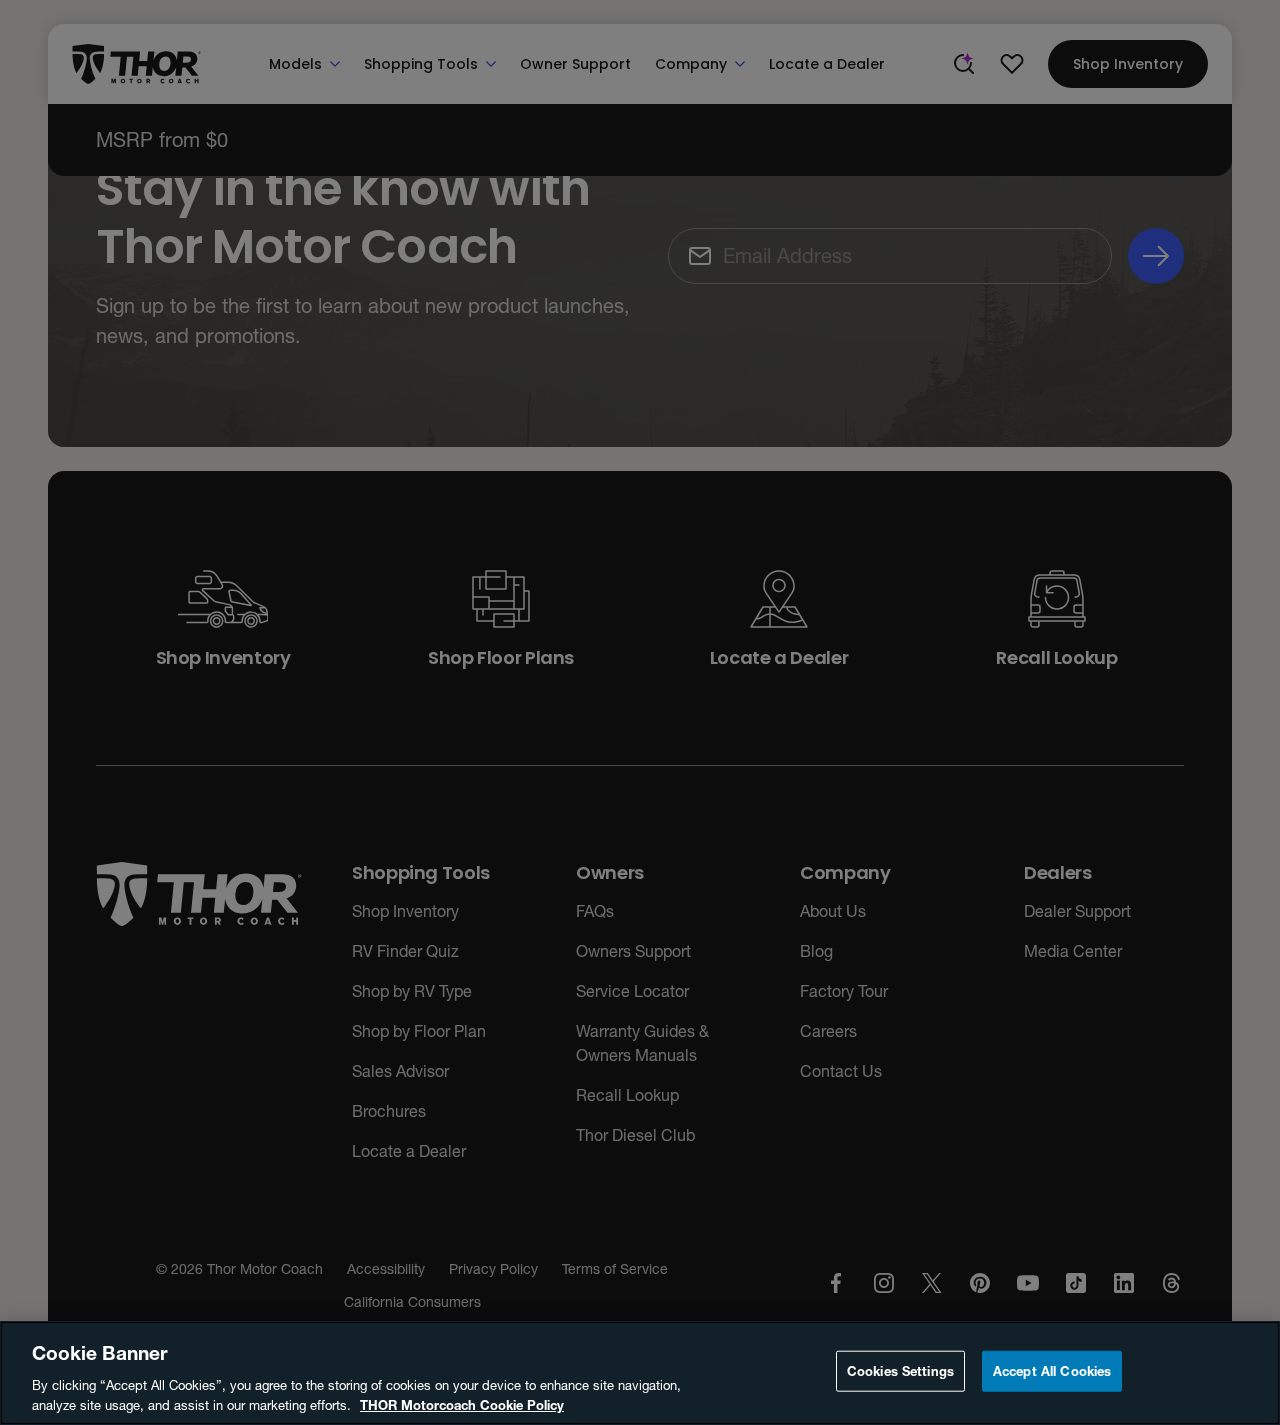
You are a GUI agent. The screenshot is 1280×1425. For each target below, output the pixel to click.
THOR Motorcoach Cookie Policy (462, 1404)
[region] (640, 1373)
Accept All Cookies (1052, 1371)
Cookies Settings (900, 1371)
